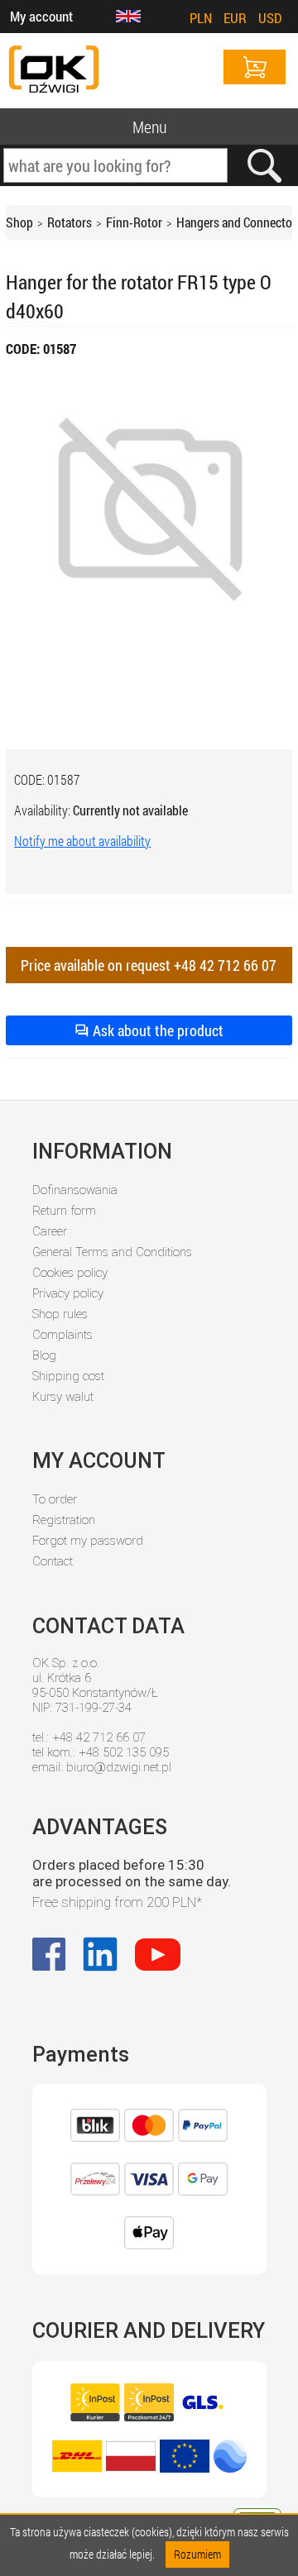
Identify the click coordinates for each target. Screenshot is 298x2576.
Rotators (70, 222)
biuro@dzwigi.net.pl (119, 1767)
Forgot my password (88, 1541)
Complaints (62, 1335)
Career (50, 1231)
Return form (64, 1211)
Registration (64, 1520)
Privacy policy (68, 1293)
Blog (44, 1355)
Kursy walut (63, 1397)
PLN (201, 18)
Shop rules (60, 1314)
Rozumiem (197, 2554)
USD (270, 18)
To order (55, 1499)
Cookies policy (70, 1273)
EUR (235, 18)
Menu (149, 127)
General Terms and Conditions (112, 1252)
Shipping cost (68, 1376)
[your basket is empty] (255, 67)
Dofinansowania (75, 1190)
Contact (53, 1561)
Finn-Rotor (134, 222)
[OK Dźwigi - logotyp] (54, 71)
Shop (19, 222)
